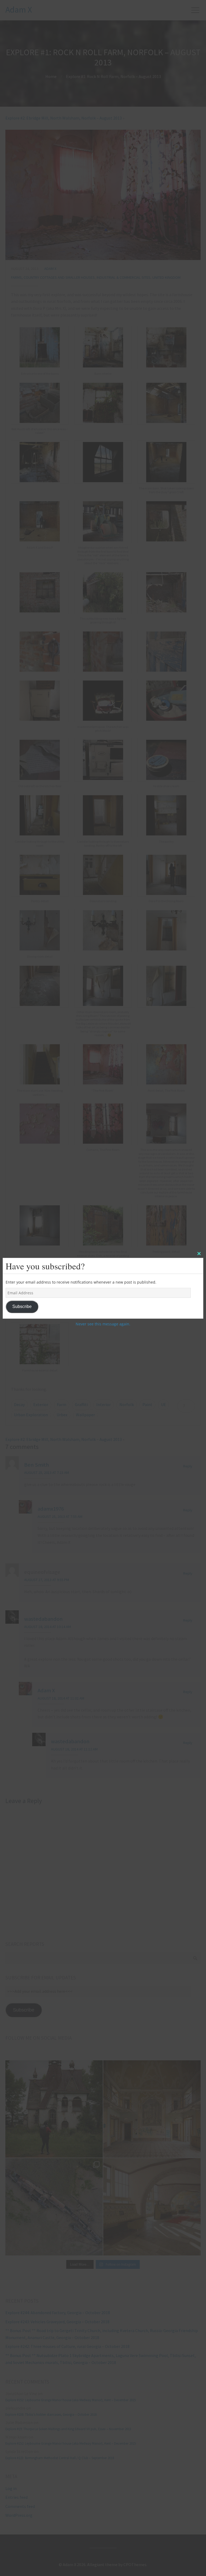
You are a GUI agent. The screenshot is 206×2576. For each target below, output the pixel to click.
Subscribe (22, 1306)
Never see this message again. (103, 1324)
